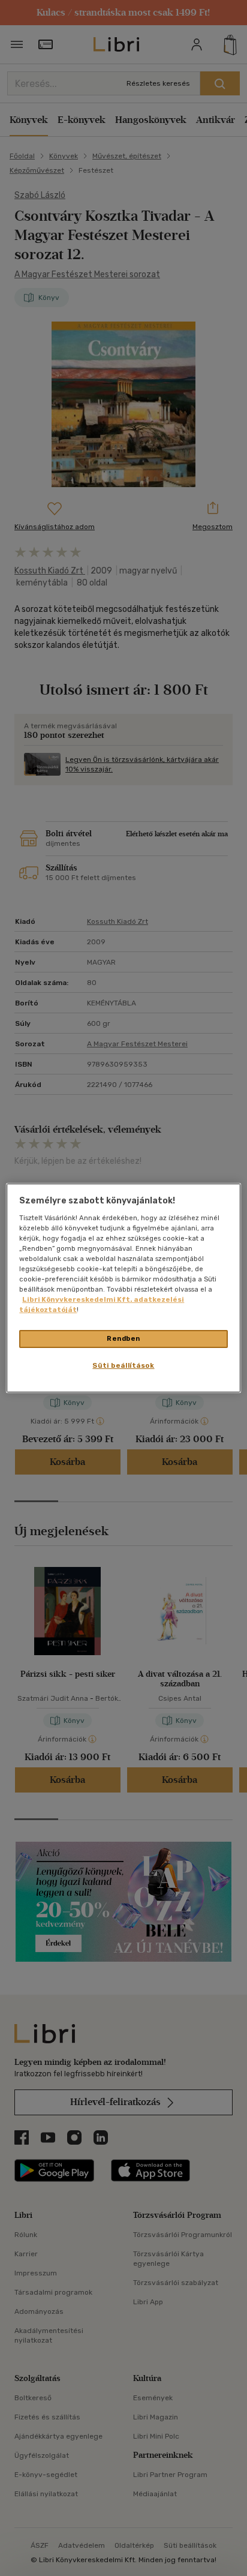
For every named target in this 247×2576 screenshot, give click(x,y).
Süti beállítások (123, 1365)
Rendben (123, 1338)
